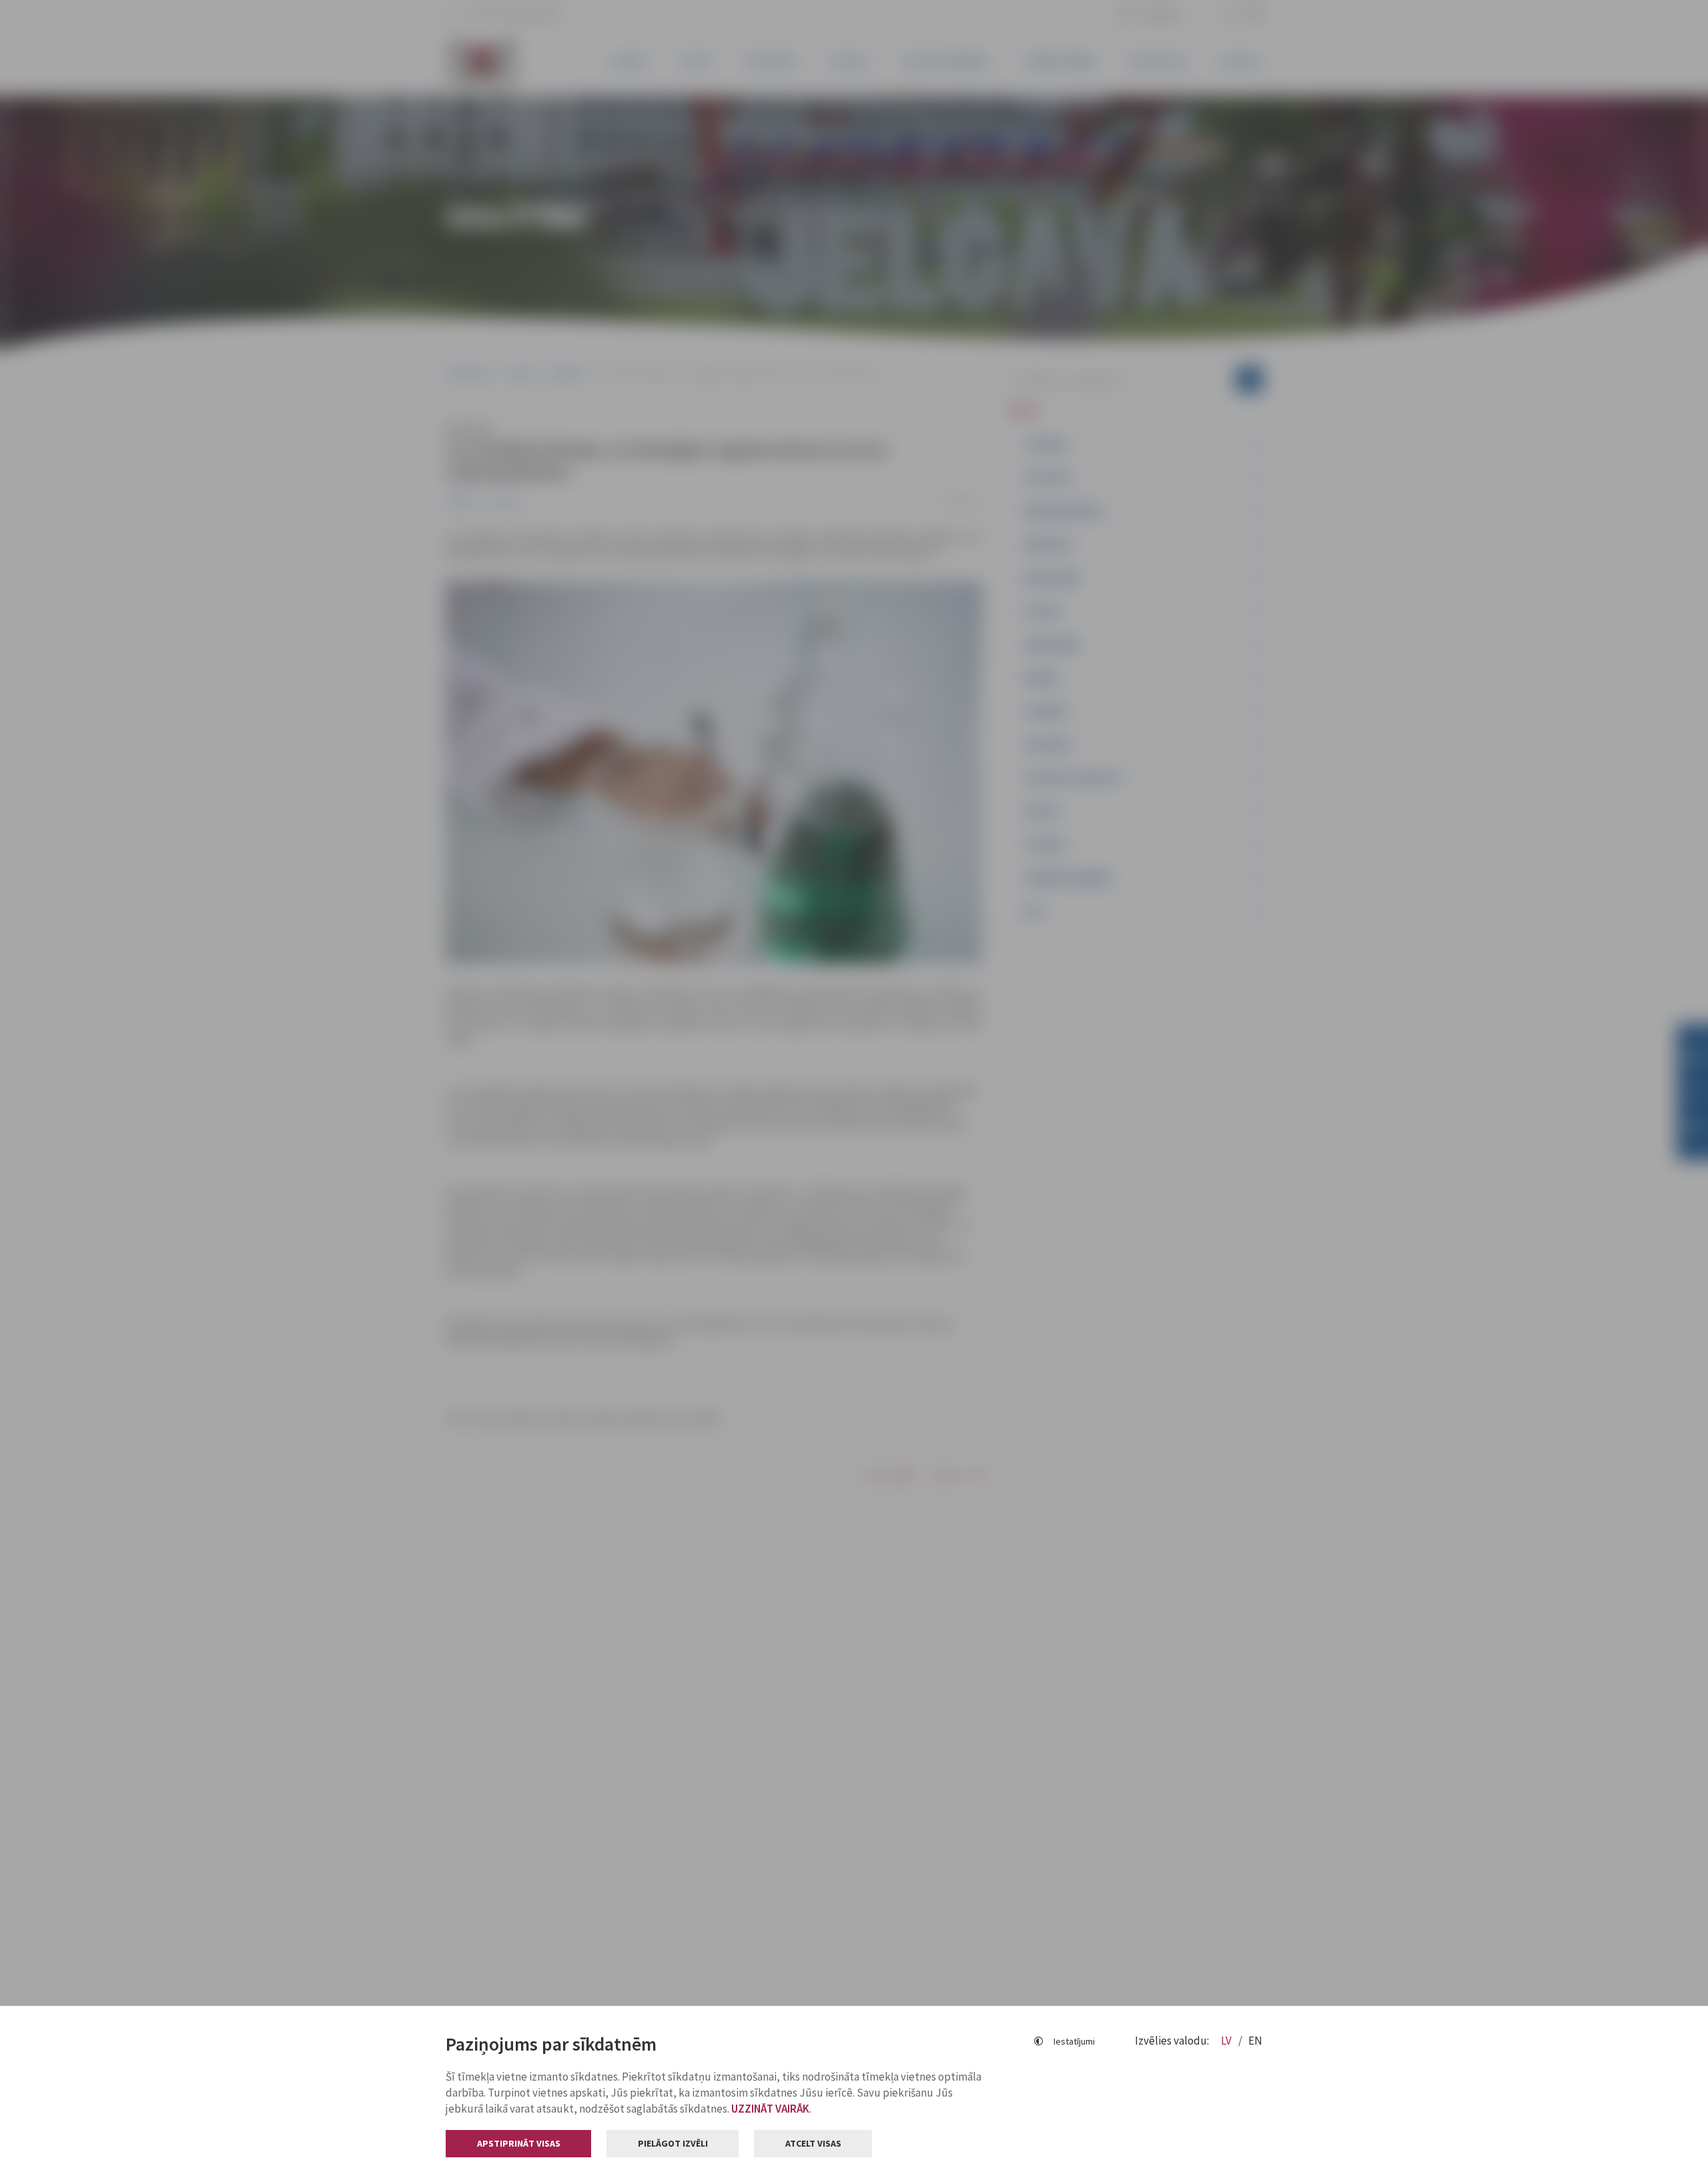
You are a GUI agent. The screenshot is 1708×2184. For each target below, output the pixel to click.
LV (1227, 2041)
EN (1255, 2041)
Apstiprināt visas (519, 2143)
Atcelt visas (813, 2143)
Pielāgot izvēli (673, 2143)
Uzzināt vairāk (770, 2109)
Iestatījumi (1074, 2041)
